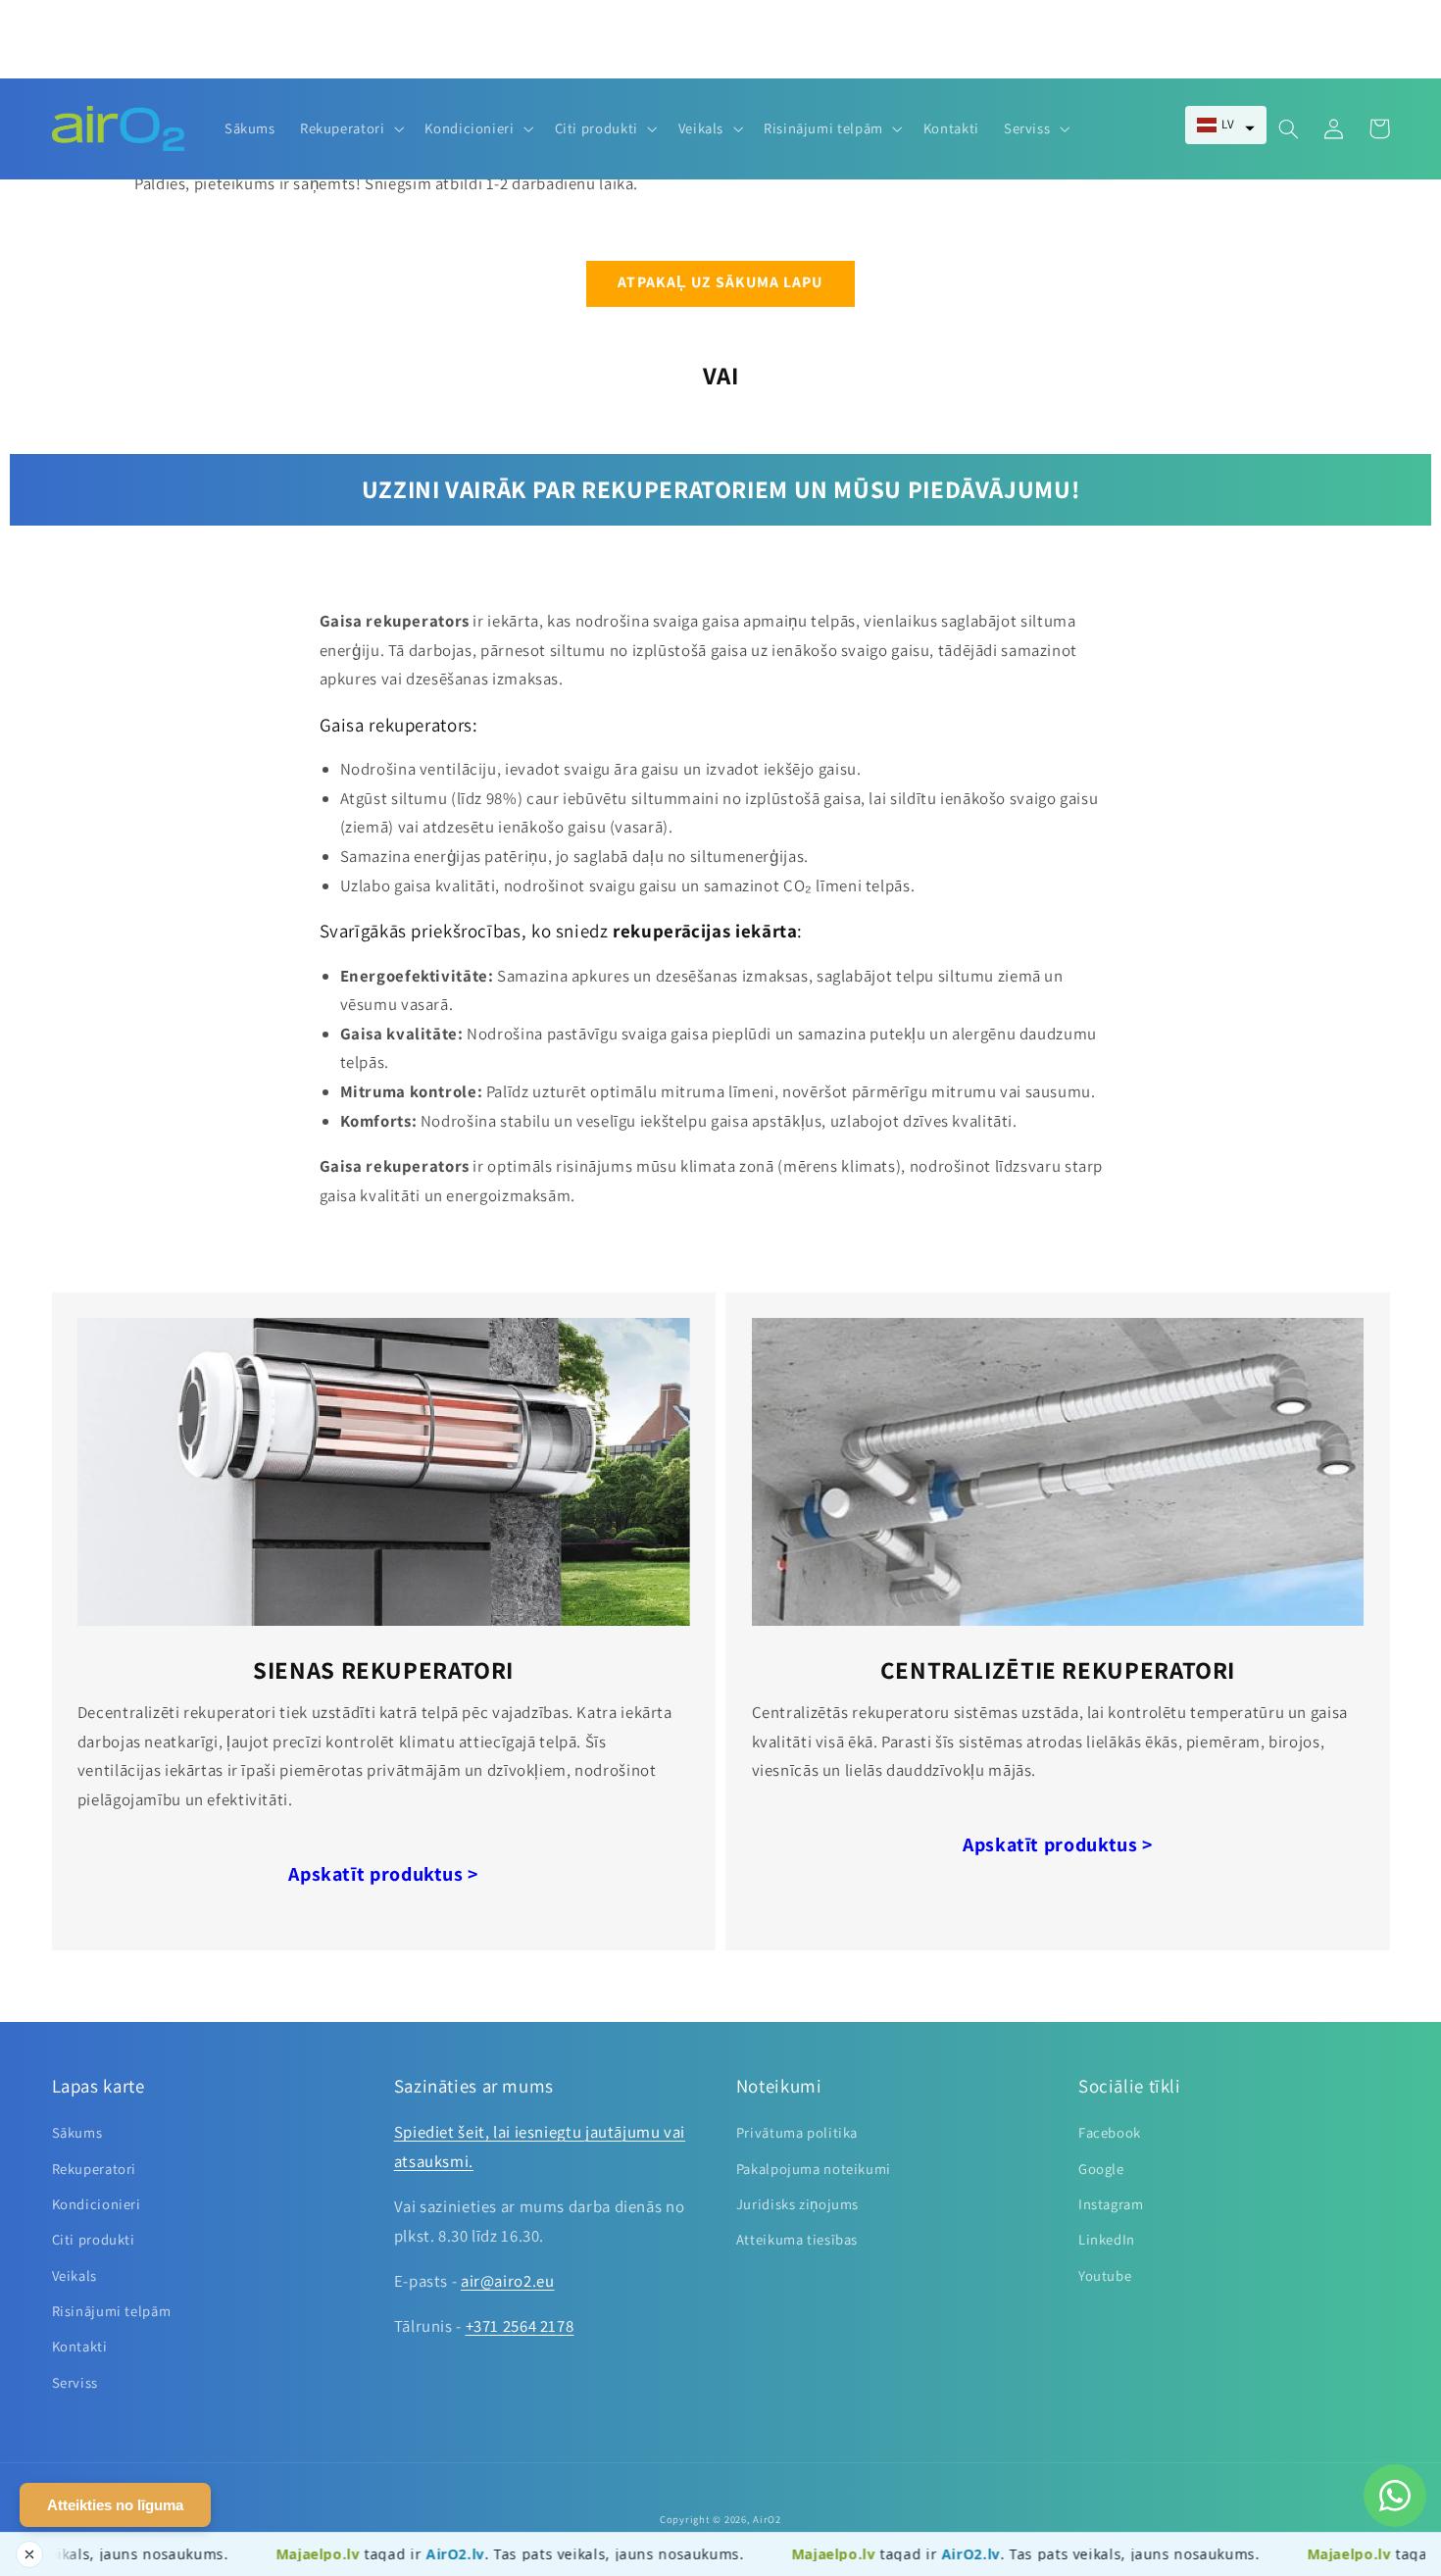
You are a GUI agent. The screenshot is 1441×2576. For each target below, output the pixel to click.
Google (1101, 2169)
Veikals (75, 2275)
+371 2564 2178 (520, 2326)
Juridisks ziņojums (797, 2204)
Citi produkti (94, 2239)
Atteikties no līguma (115, 2505)
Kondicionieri (97, 2204)
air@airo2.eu (508, 2281)
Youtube (1105, 2275)
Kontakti (80, 2346)
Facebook (1110, 2132)
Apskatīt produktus (383, 1874)
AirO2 (767, 2519)
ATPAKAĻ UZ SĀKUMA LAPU (720, 282)
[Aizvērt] (29, 2554)
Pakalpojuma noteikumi (814, 2169)
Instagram (1111, 2204)
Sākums (77, 2132)
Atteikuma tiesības (797, 2239)
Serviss (75, 2382)
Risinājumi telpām (112, 2311)
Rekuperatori (95, 2169)
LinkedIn (1107, 2239)
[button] (1226, 125)
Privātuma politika (797, 2132)
